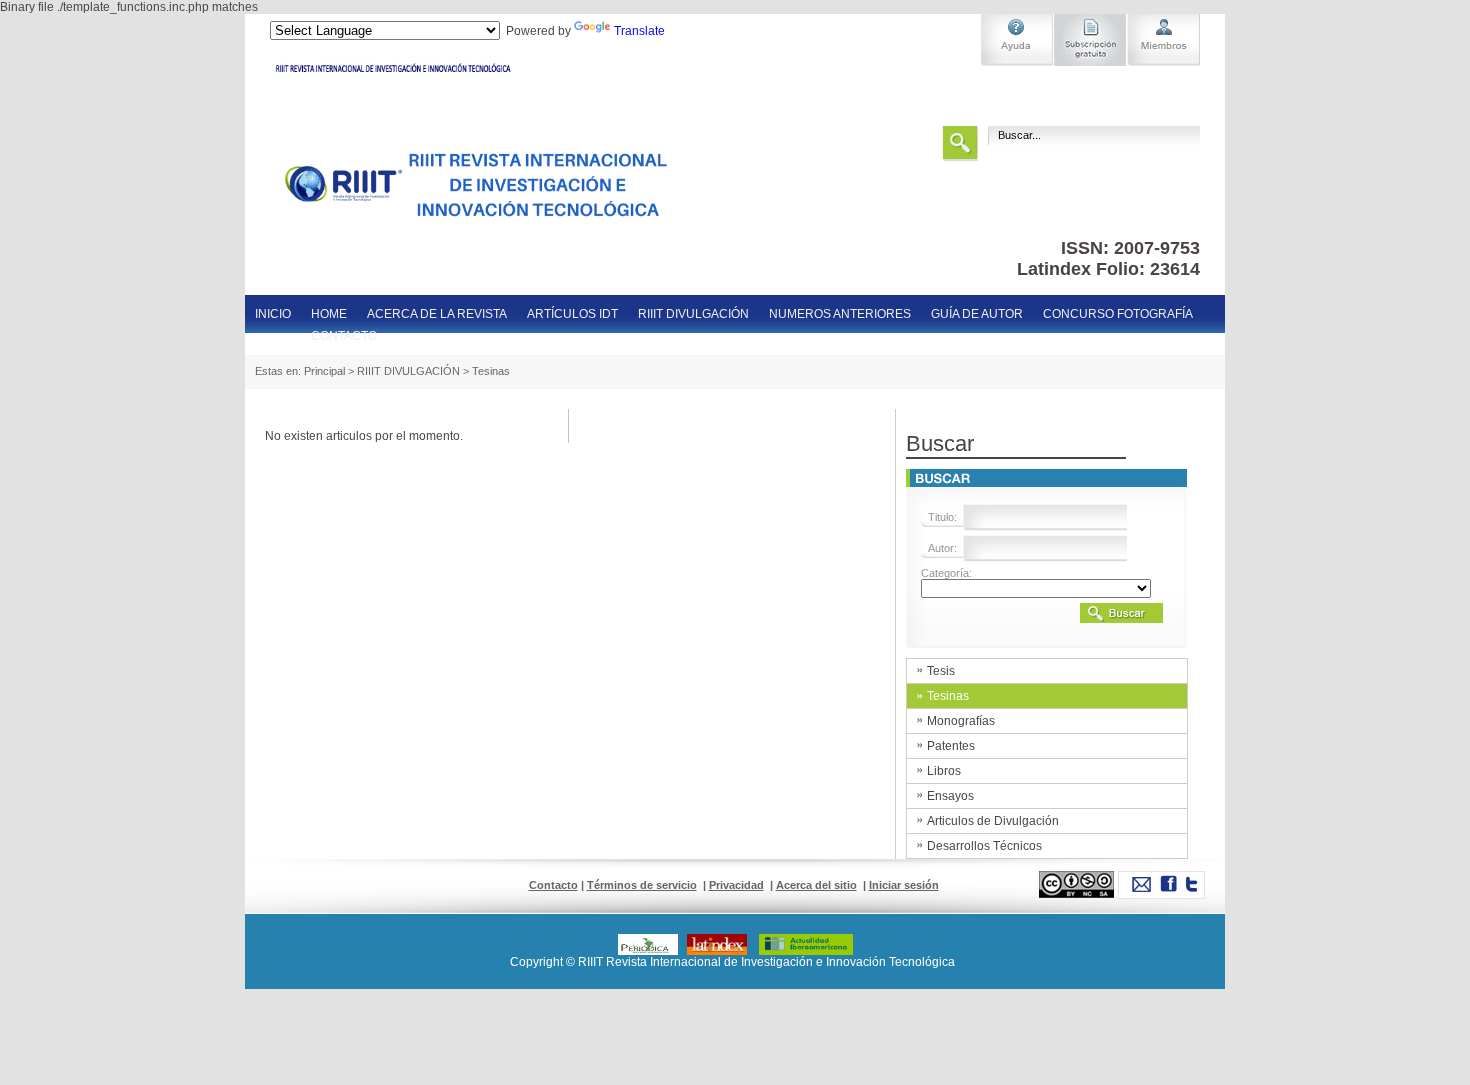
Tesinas (491, 371)
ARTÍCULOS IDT (572, 314)
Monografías (961, 721)
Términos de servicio (642, 885)
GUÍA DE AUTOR (977, 314)
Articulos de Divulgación (993, 821)
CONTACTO (344, 336)
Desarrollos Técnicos (984, 846)
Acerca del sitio (816, 885)
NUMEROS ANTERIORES (840, 314)
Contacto (553, 885)
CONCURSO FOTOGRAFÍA (1118, 314)
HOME (329, 314)
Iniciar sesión (904, 885)
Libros (944, 771)
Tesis (941, 671)
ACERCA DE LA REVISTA (437, 314)
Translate (639, 31)
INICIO (273, 314)
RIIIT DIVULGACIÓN (693, 314)
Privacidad (736, 885)
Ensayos (950, 796)
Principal (324, 371)
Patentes (951, 746)
